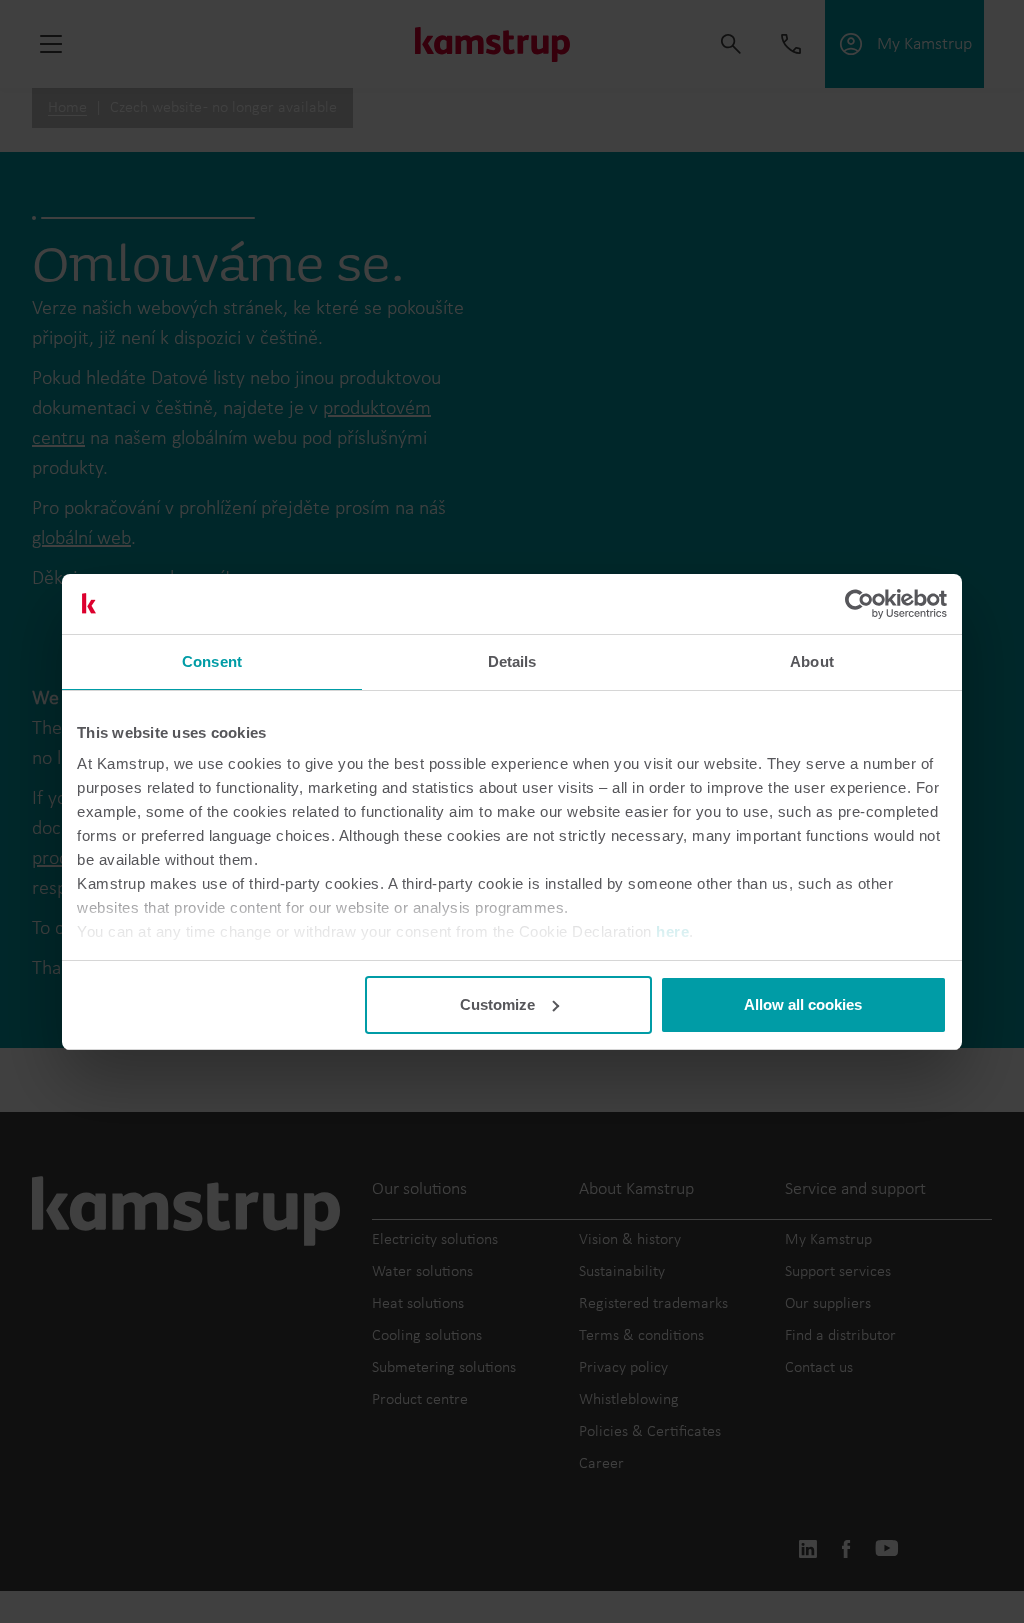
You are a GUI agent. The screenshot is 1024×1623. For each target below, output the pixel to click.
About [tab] (812, 661)
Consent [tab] (212, 661)
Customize (497, 1004)
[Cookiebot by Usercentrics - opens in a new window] (859, 604)
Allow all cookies (803, 1004)
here (672, 931)
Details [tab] (512, 661)
